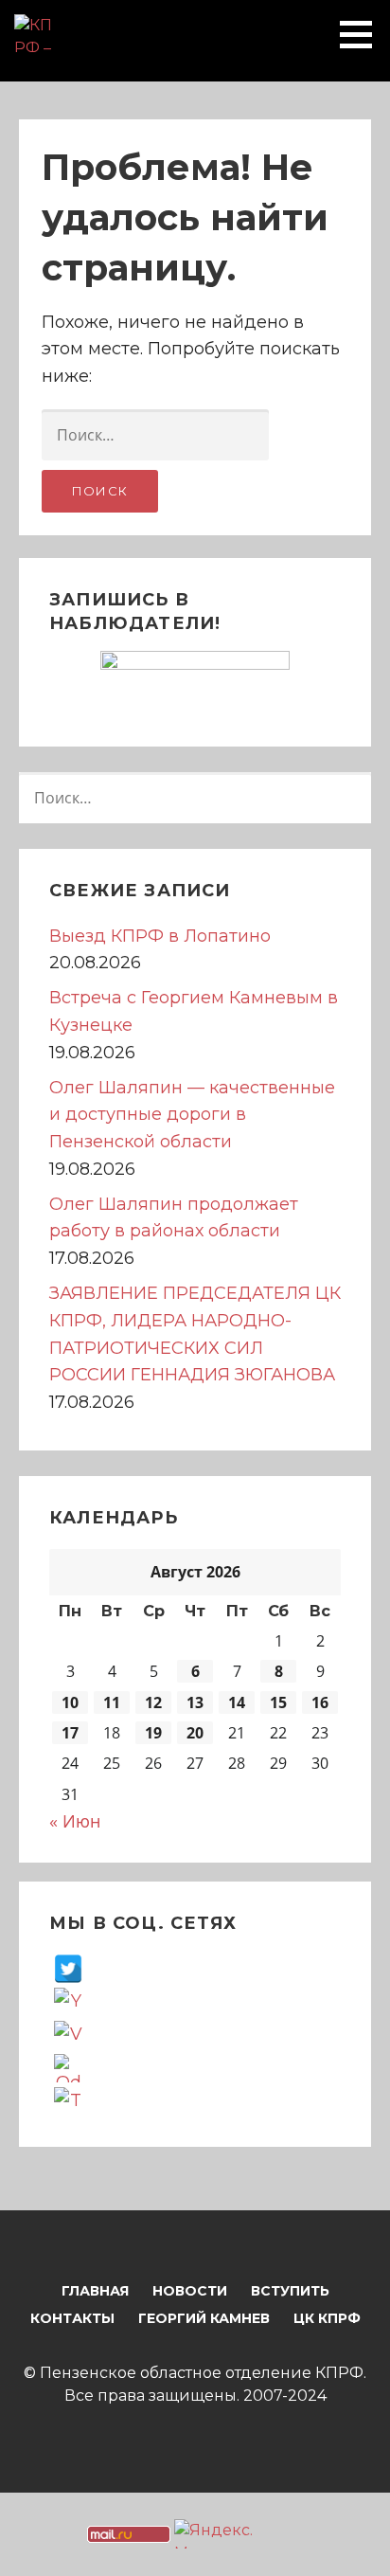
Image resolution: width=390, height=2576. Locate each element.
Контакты (72, 2318)
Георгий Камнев (204, 2318)
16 (320, 1702)
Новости (190, 2291)
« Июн (75, 1821)
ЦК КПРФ (327, 2318)
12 (153, 1702)
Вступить (290, 2291)
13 (195, 1702)
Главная (95, 2291)
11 (112, 1702)
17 (70, 1733)
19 (153, 1733)
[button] (363, 34)
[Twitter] (68, 1968)
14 (237, 1702)
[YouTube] (68, 2001)
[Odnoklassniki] (68, 2067)
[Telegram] (68, 2100)
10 (70, 1702)
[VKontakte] (68, 2034)
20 (195, 1733)
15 (278, 1702)
